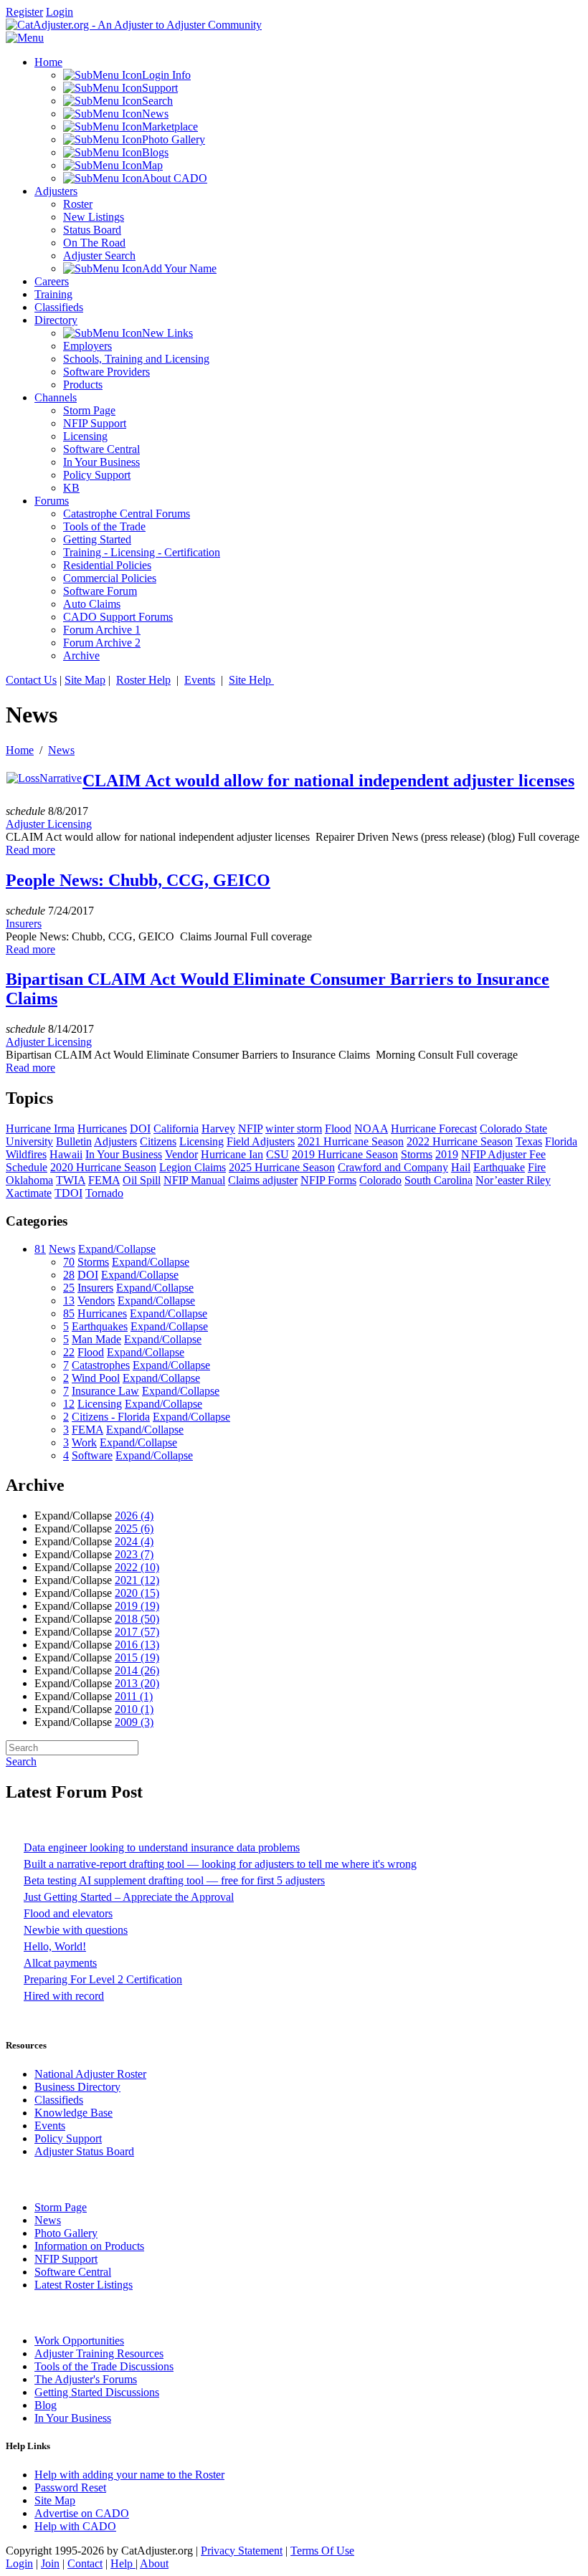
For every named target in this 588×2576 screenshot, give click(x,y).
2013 (137, 1683)
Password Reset (70, 2487)
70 (69, 1262)
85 (69, 1313)
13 (69, 1301)
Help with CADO (75, 2526)
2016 (137, 1645)
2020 (137, 1593)
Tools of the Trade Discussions (104, 2366)
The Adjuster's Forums (86, 2379)
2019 (137, 1606)
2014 (137, 1670)
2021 (137, 1580)
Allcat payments (60, 1963)
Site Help (251, 680)
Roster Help (143, 680)
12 (69, 1404)
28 (69, 1275)
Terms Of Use (322, 2551)
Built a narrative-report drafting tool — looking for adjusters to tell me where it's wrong (220, 1864)
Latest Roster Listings (84, 2285)
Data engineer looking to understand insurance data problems (162, 1847)
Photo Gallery (66, 2233)
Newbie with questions (76, 1930)
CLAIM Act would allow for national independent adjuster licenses (328, 781)
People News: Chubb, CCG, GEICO (138, 880)
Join (50, 2563)
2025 (134, 1528)
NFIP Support (66, 2259)
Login (60, 12)
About (154, 2563)
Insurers (24, 924)
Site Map (85, 680)
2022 (137, 1567)
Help (123, 2563)
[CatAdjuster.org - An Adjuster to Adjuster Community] (134, 25)
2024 (134, 1541)
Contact (85, 2563)
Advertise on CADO (82, 2513)
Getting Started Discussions (97, 2392)
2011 (134, 1696)
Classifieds (59, 2100)
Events (200, 680)
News (61, 750)
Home (20, 750)
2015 (137, 1657)
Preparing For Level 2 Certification (103, 1979)
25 (69, 1288)
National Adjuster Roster (90, 2074)
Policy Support (68, 2138)
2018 (137, 1619)
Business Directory (77, 2087)
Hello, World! (55, 1946)
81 (40, 1249)
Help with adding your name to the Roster (129, 2475)
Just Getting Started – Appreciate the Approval (129, 1897)
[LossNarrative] (44, 778)
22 (69, 1352)
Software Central (73, 2272)
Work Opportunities (79, 2341)
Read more (30, 850)
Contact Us (31, 680)
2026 (134, 1516)
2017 (137, 1632)
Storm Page (61, 2207)
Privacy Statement (242, 2551)
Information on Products (89, 2246)
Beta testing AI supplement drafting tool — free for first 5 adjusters (174, 1880)
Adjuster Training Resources (99, 2353)
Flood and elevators (68, 1913)
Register (24, 12)
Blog (46, 2405)
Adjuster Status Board (84, 2151)
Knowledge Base (73, 2113)
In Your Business (73, 2418)
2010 (134, 1709)
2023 (134, 1554)
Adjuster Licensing (49, 824)
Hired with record (64, 1996)
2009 (134, 1722)
